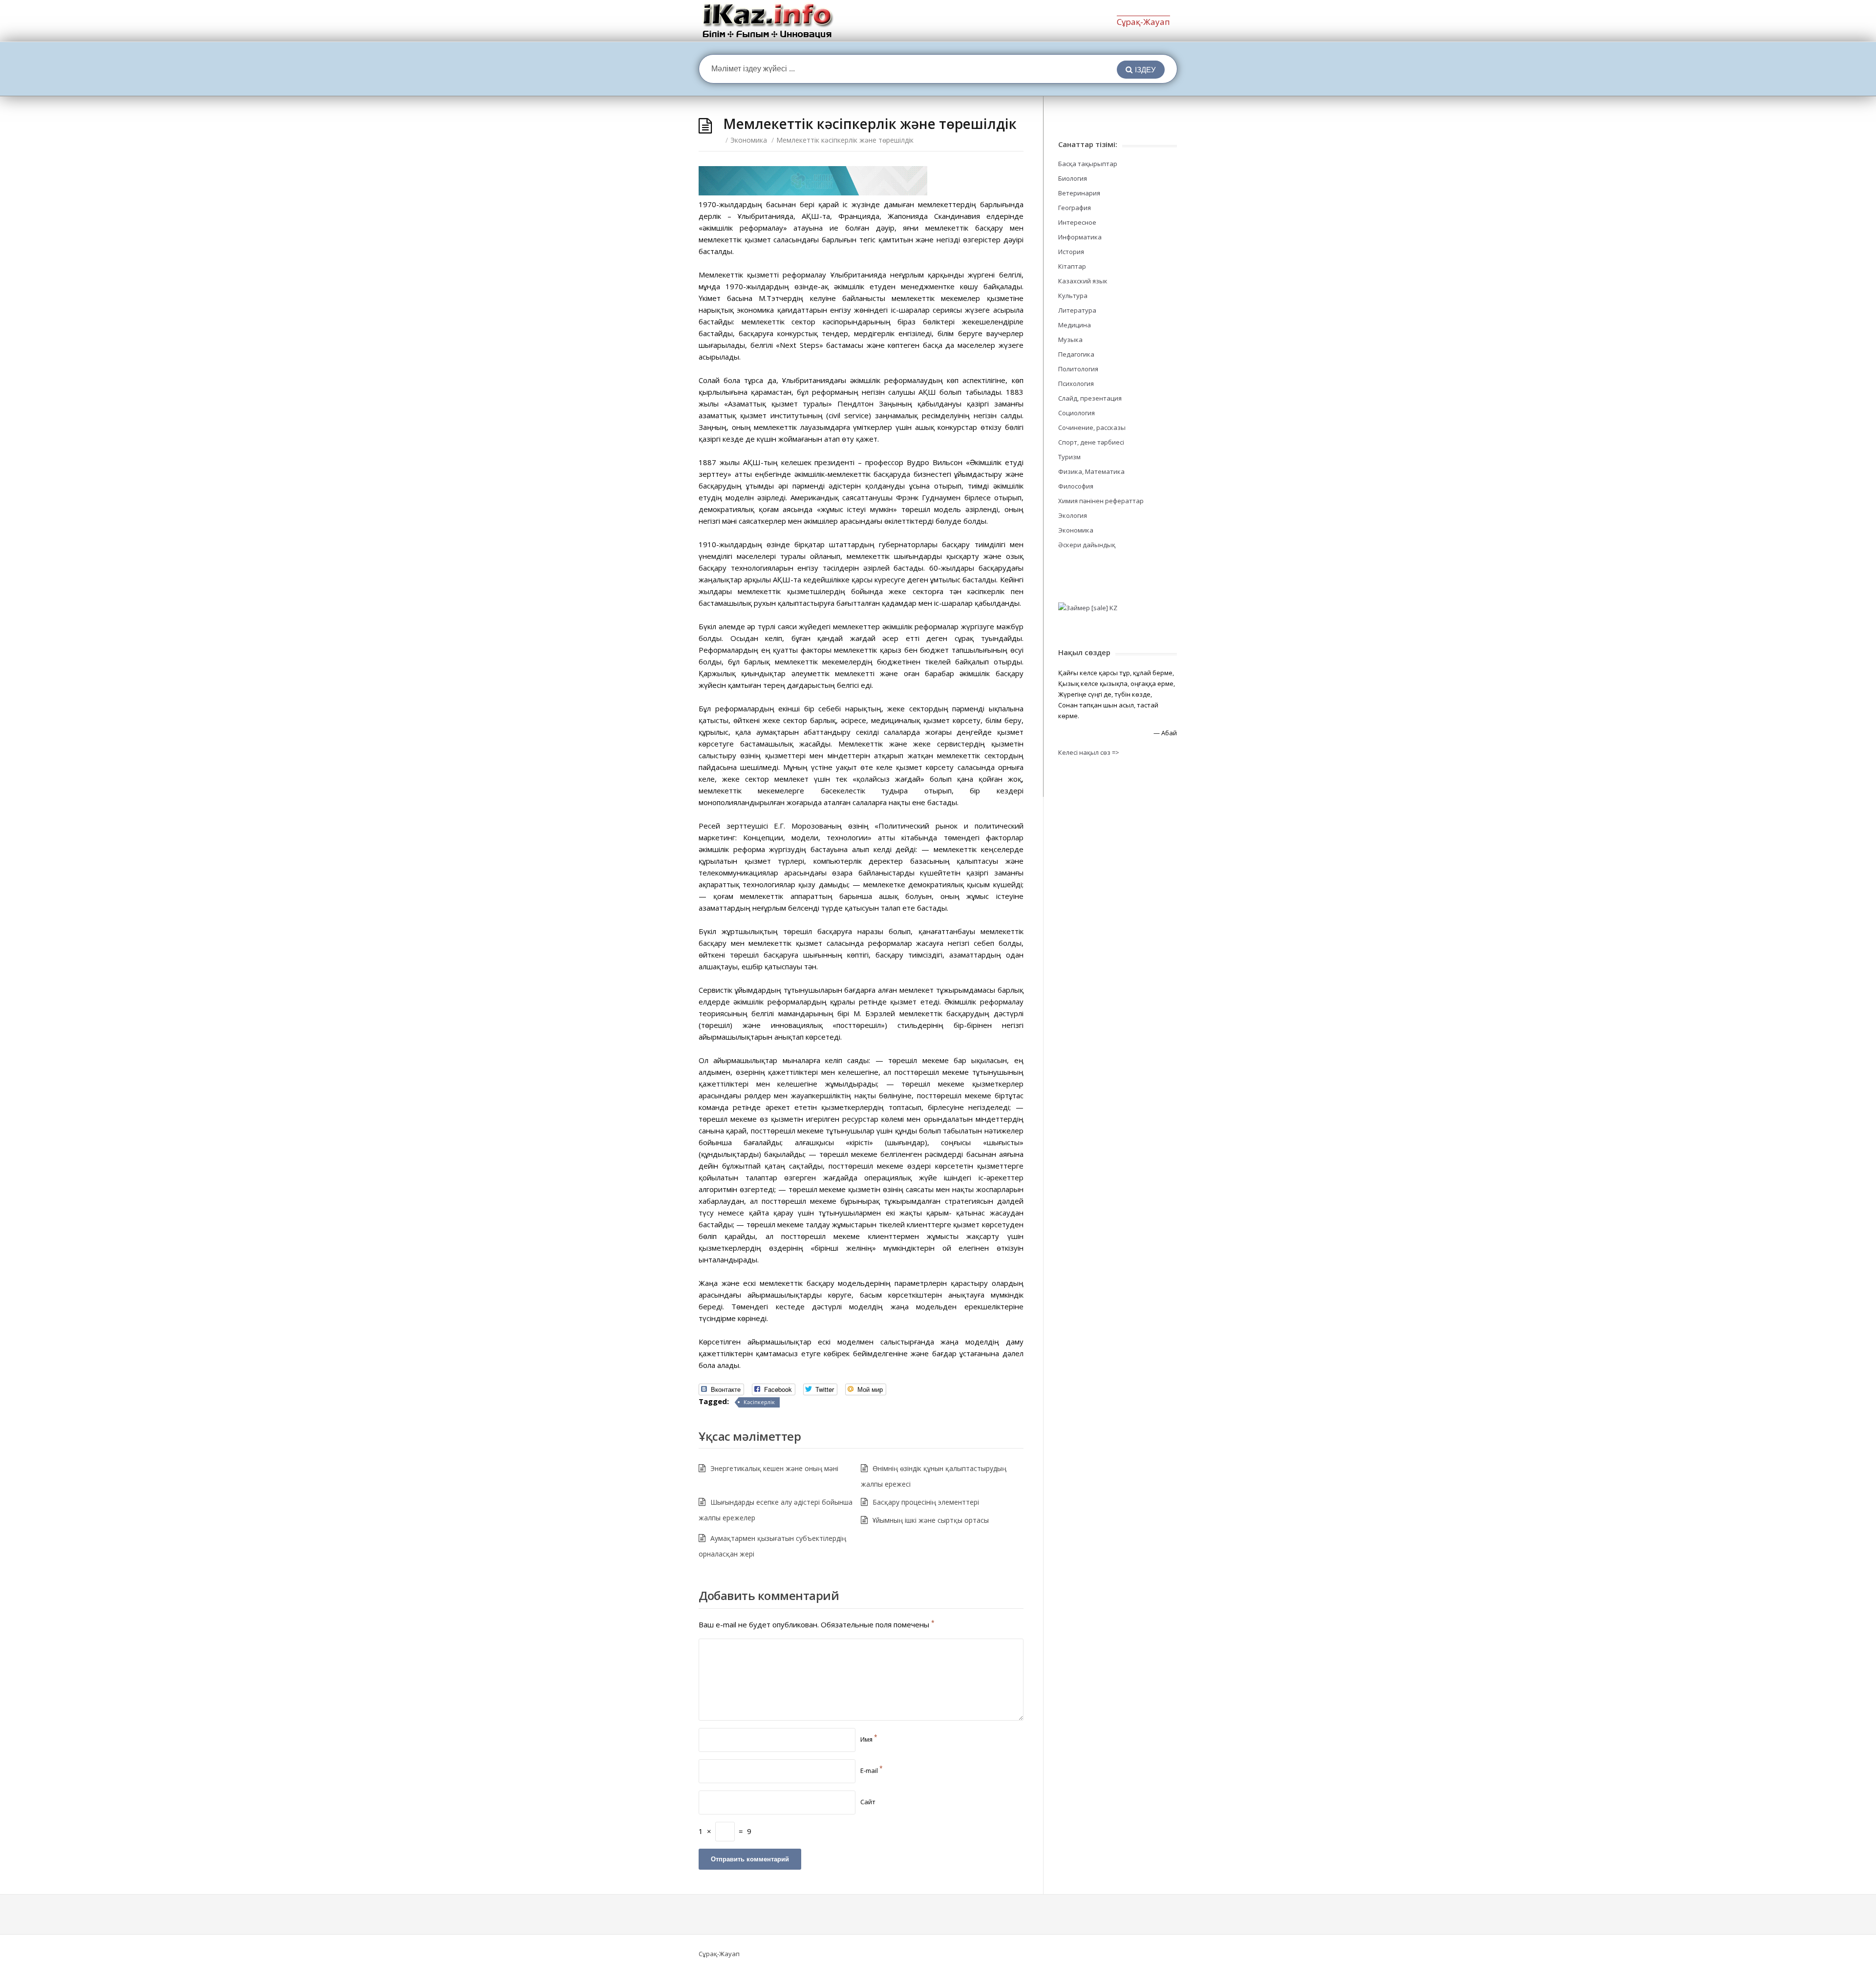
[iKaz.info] (768, 21)
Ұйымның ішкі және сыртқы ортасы (931, 1520)
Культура (1073, 296)
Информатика (1080, 237)
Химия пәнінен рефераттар (1101, 501)
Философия (1076, 486)
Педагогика (1076, 354)
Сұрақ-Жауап (1143, 22)
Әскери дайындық (1087, 545)
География (1075, 208)
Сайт (868, 1802)
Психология (1076, 384)
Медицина (1075, 325)
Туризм (1069, 457)
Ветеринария (1079, 193)
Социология (1077, 413)
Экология (1073, 515)
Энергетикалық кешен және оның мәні (774, 1468)
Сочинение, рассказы (1092, 427)
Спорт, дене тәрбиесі (1091, 442)
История (1071, 252)
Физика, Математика (1091, 471)
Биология (1073, 178)
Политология (1078, 369)
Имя (869, 1739)
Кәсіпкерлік (759, 1402)
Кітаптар (1072, 266)
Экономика (749, 140)
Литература (1077, 310)
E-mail (872, 1771)
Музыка (1070, 340)
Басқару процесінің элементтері (926, 1502)
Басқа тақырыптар (1088, 164)
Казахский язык (1083, 281)
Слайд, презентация (1090, 398)
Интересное (1077, 222)
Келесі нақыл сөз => (1089, 752)
